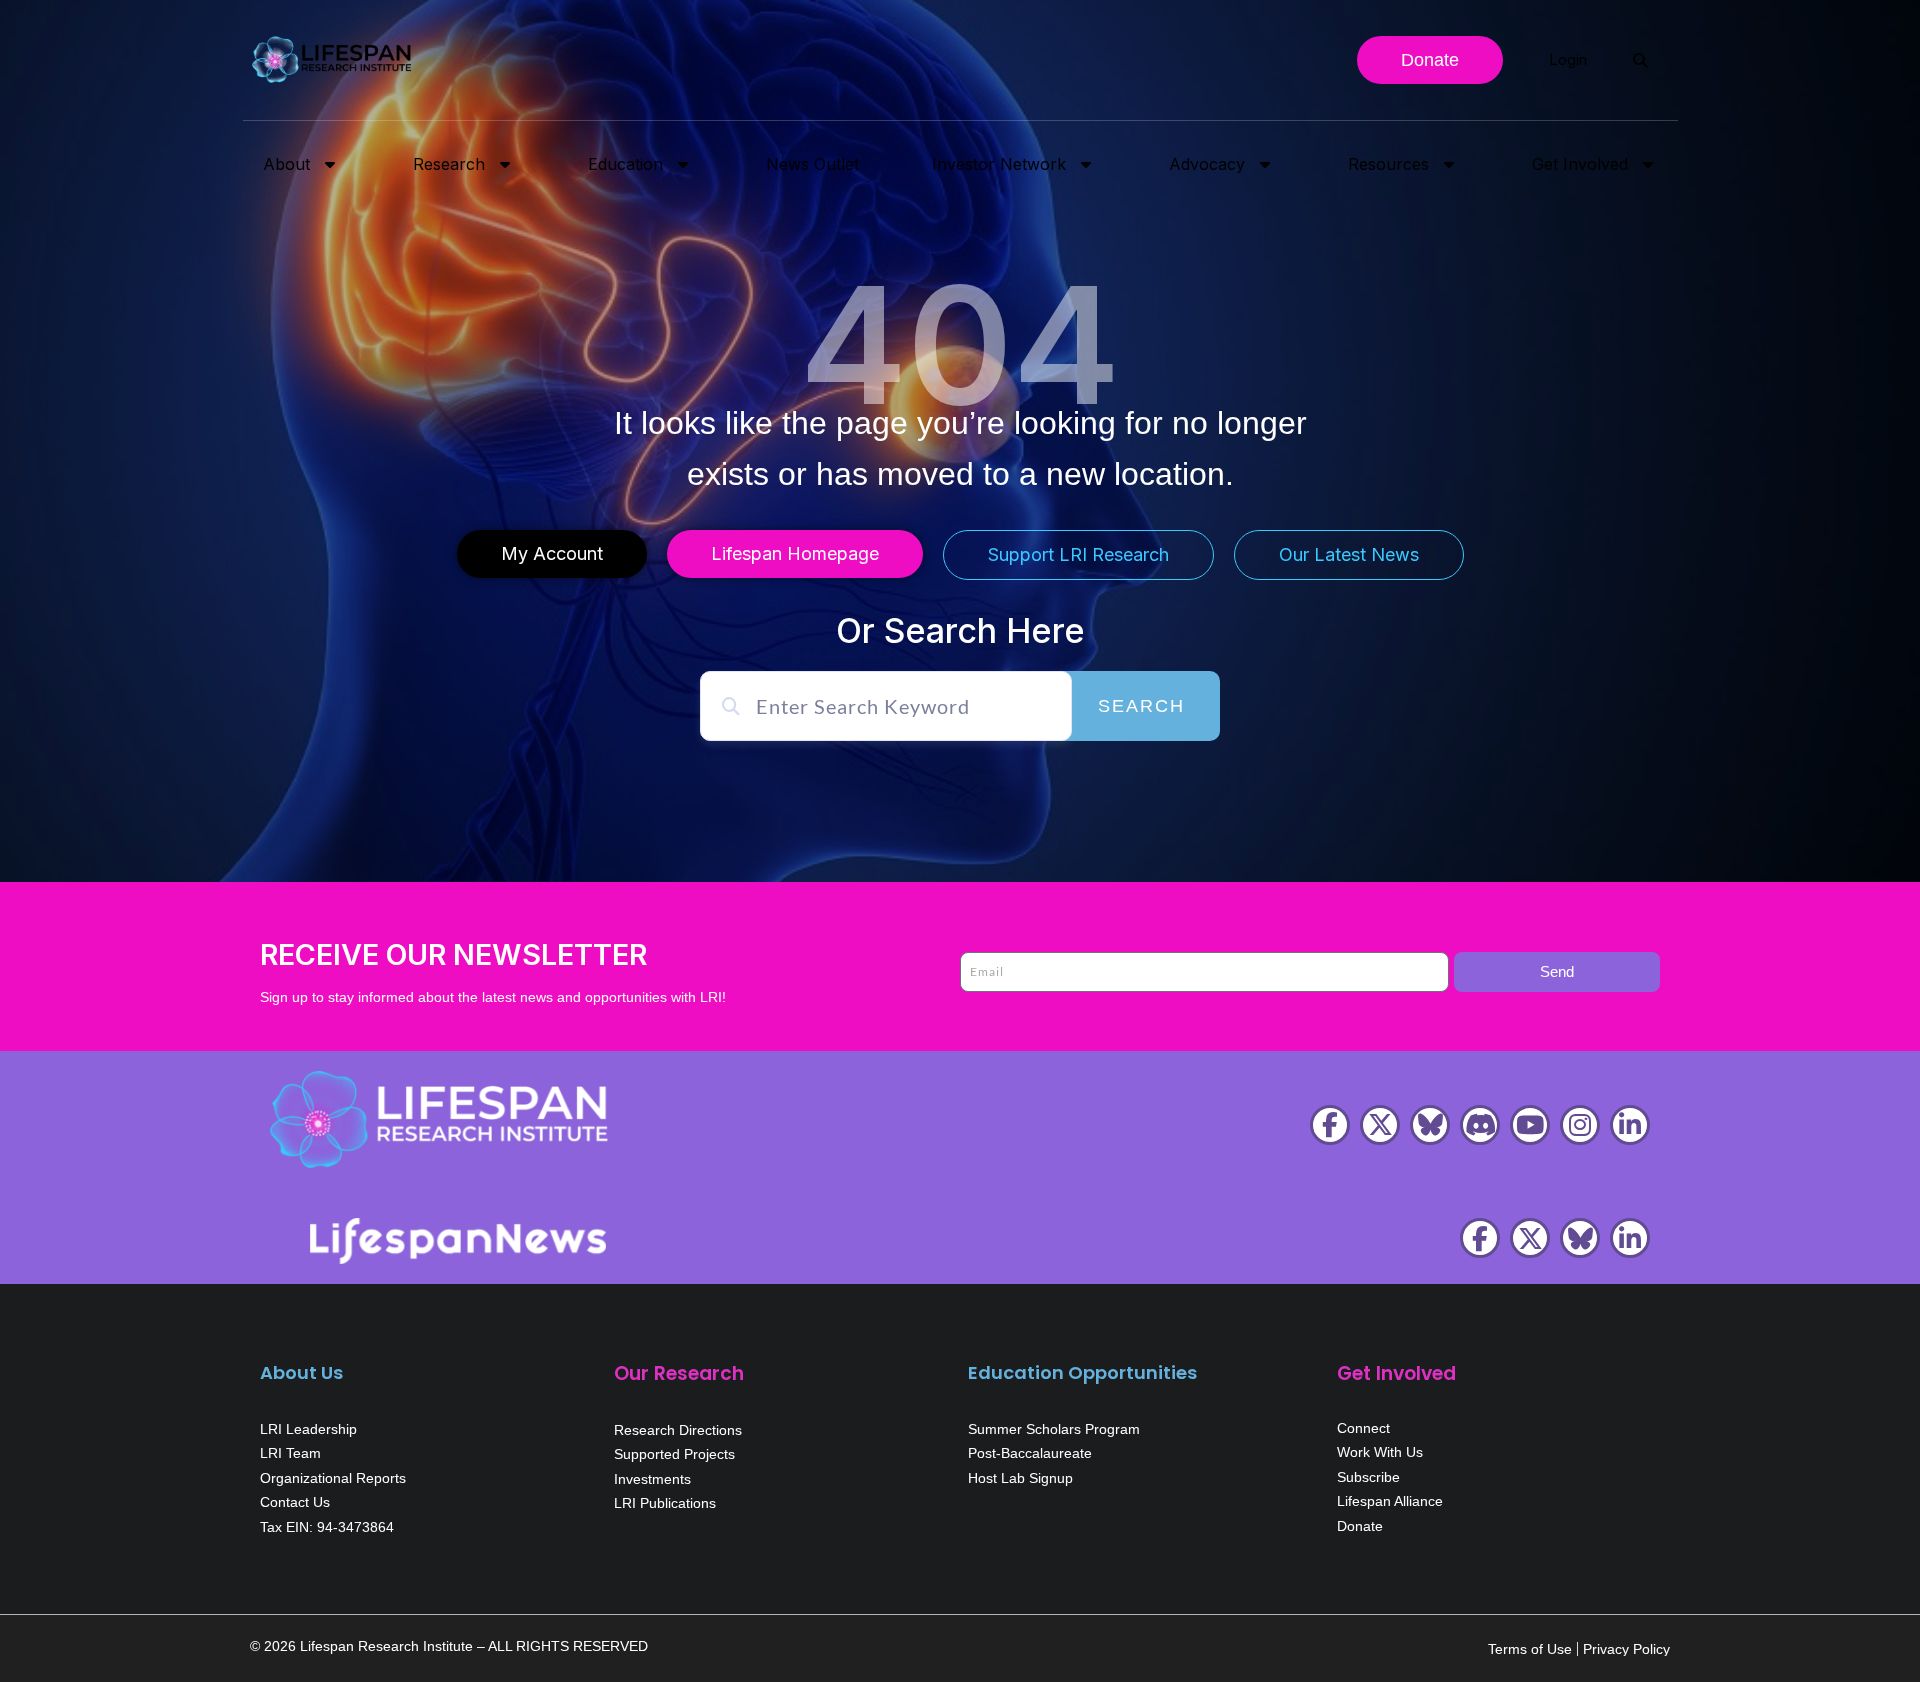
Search (1141, 706)
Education (625, 164)
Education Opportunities (1082, 1372)
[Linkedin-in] (1630, 1125)
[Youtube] (1530, 1125)
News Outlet (812, 164)
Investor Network (999, 164)
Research (449, 164)
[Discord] (1480, 1125)
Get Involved (1580, 164)
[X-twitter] (1380, 1125)
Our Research (679, 1373)
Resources (1388, 164)
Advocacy (1207, 164)
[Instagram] (1580, 1125)
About (286, 164)
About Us (301, 1372)
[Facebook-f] (1330, 1125)
